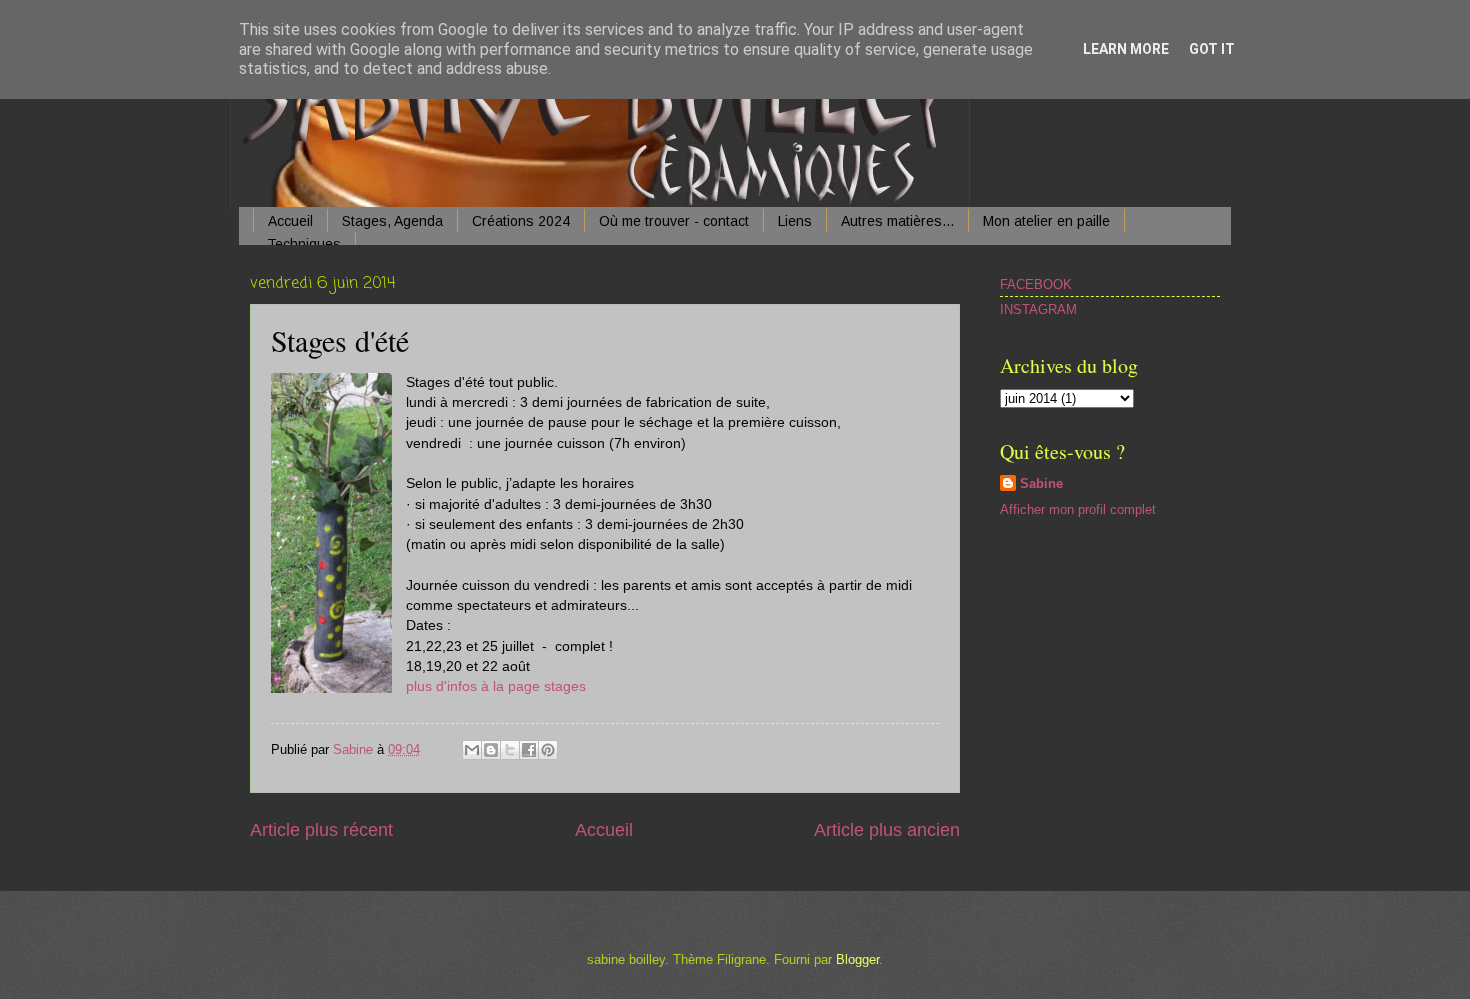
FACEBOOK (1036, 284)
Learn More (1126, 49)
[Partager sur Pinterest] (548, 750)
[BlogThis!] (491, 750)
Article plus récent (321, 830)
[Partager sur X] (510, 750)
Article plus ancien (887, 830)
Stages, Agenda (392, 221)
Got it (1212, 49)
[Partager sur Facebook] (529, 750)
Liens (795, 221)
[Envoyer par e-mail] (472, 750)
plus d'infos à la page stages (496, 686)
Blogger (857, 959)
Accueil (290, 221)
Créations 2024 (521, 221)
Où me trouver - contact (674, 221)
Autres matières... (897, 221)
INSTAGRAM (1038, 309)
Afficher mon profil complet (1078, 509)
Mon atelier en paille (1046, 221)
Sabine (1041, 483)
